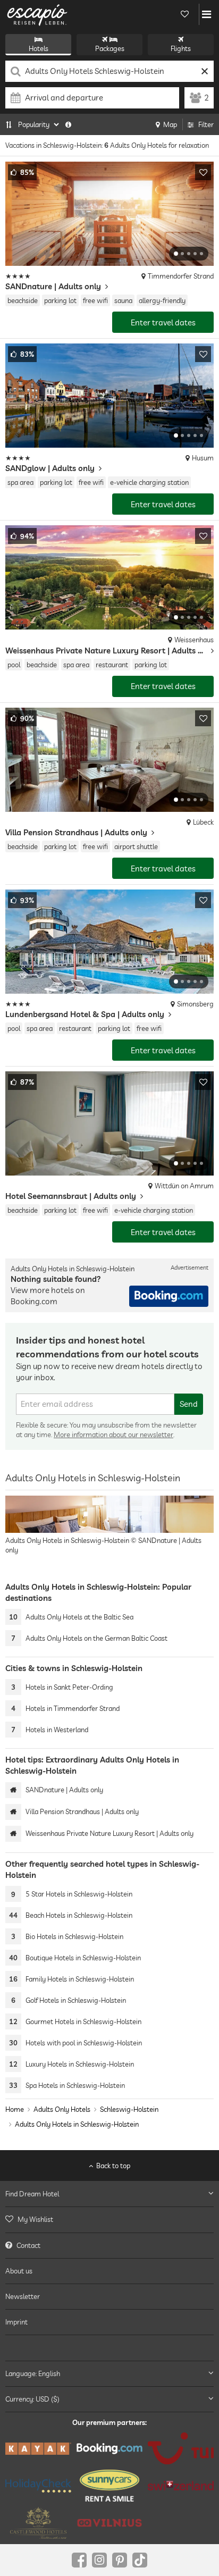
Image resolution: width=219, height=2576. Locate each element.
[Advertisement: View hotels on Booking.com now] (169, 1296)
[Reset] (204, 71)
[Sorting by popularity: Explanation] (68, 124)
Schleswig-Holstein (129, 2109)
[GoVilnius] (109, 2523)
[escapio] (37, 14)
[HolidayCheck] (38, 2486)
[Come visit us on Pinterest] (120, 2560)
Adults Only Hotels (62, 2109)
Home (15, 2109)
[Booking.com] (109, 2449)
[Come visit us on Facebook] (79, 2560)
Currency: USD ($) (32, 2399)
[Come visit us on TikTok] (140, 2560)
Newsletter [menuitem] (23, 2296)
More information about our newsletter (113, 1434)
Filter (206, 124)
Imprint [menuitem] (16, 2322)
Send (189, 1404)
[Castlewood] (38, 2523)
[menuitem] (109, 2220)
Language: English (33, 2373)
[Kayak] (38, 2449)
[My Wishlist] (184, 14)
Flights (181, 48)
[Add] (203, 172)
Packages (110, 48)
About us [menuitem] (19, 2271)
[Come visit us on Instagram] (99, 2560)
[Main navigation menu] (207, 14)
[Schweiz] (181, 2486)
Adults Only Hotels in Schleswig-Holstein (77, 2124)
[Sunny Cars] (109, 2486)
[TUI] (181, 2448)
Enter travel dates (163, 322)
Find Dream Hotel (32, 2194)
